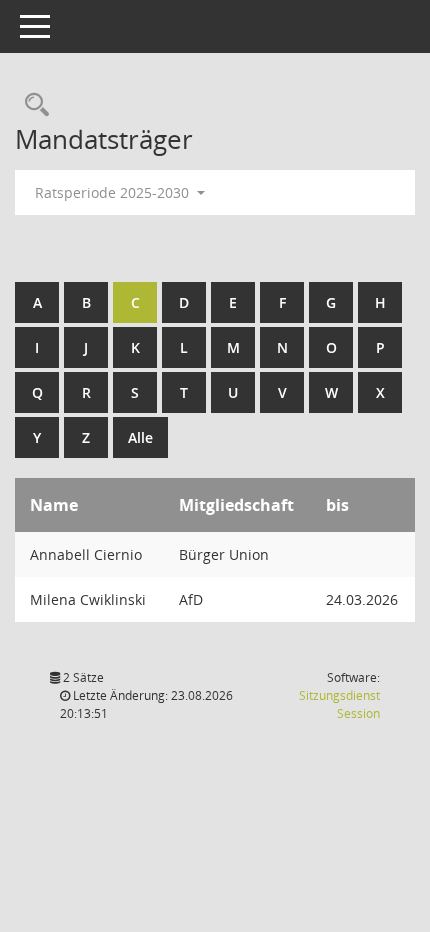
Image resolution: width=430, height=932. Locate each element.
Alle (140, 437)
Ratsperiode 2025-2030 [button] (114, 192)
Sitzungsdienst (339, 704)
